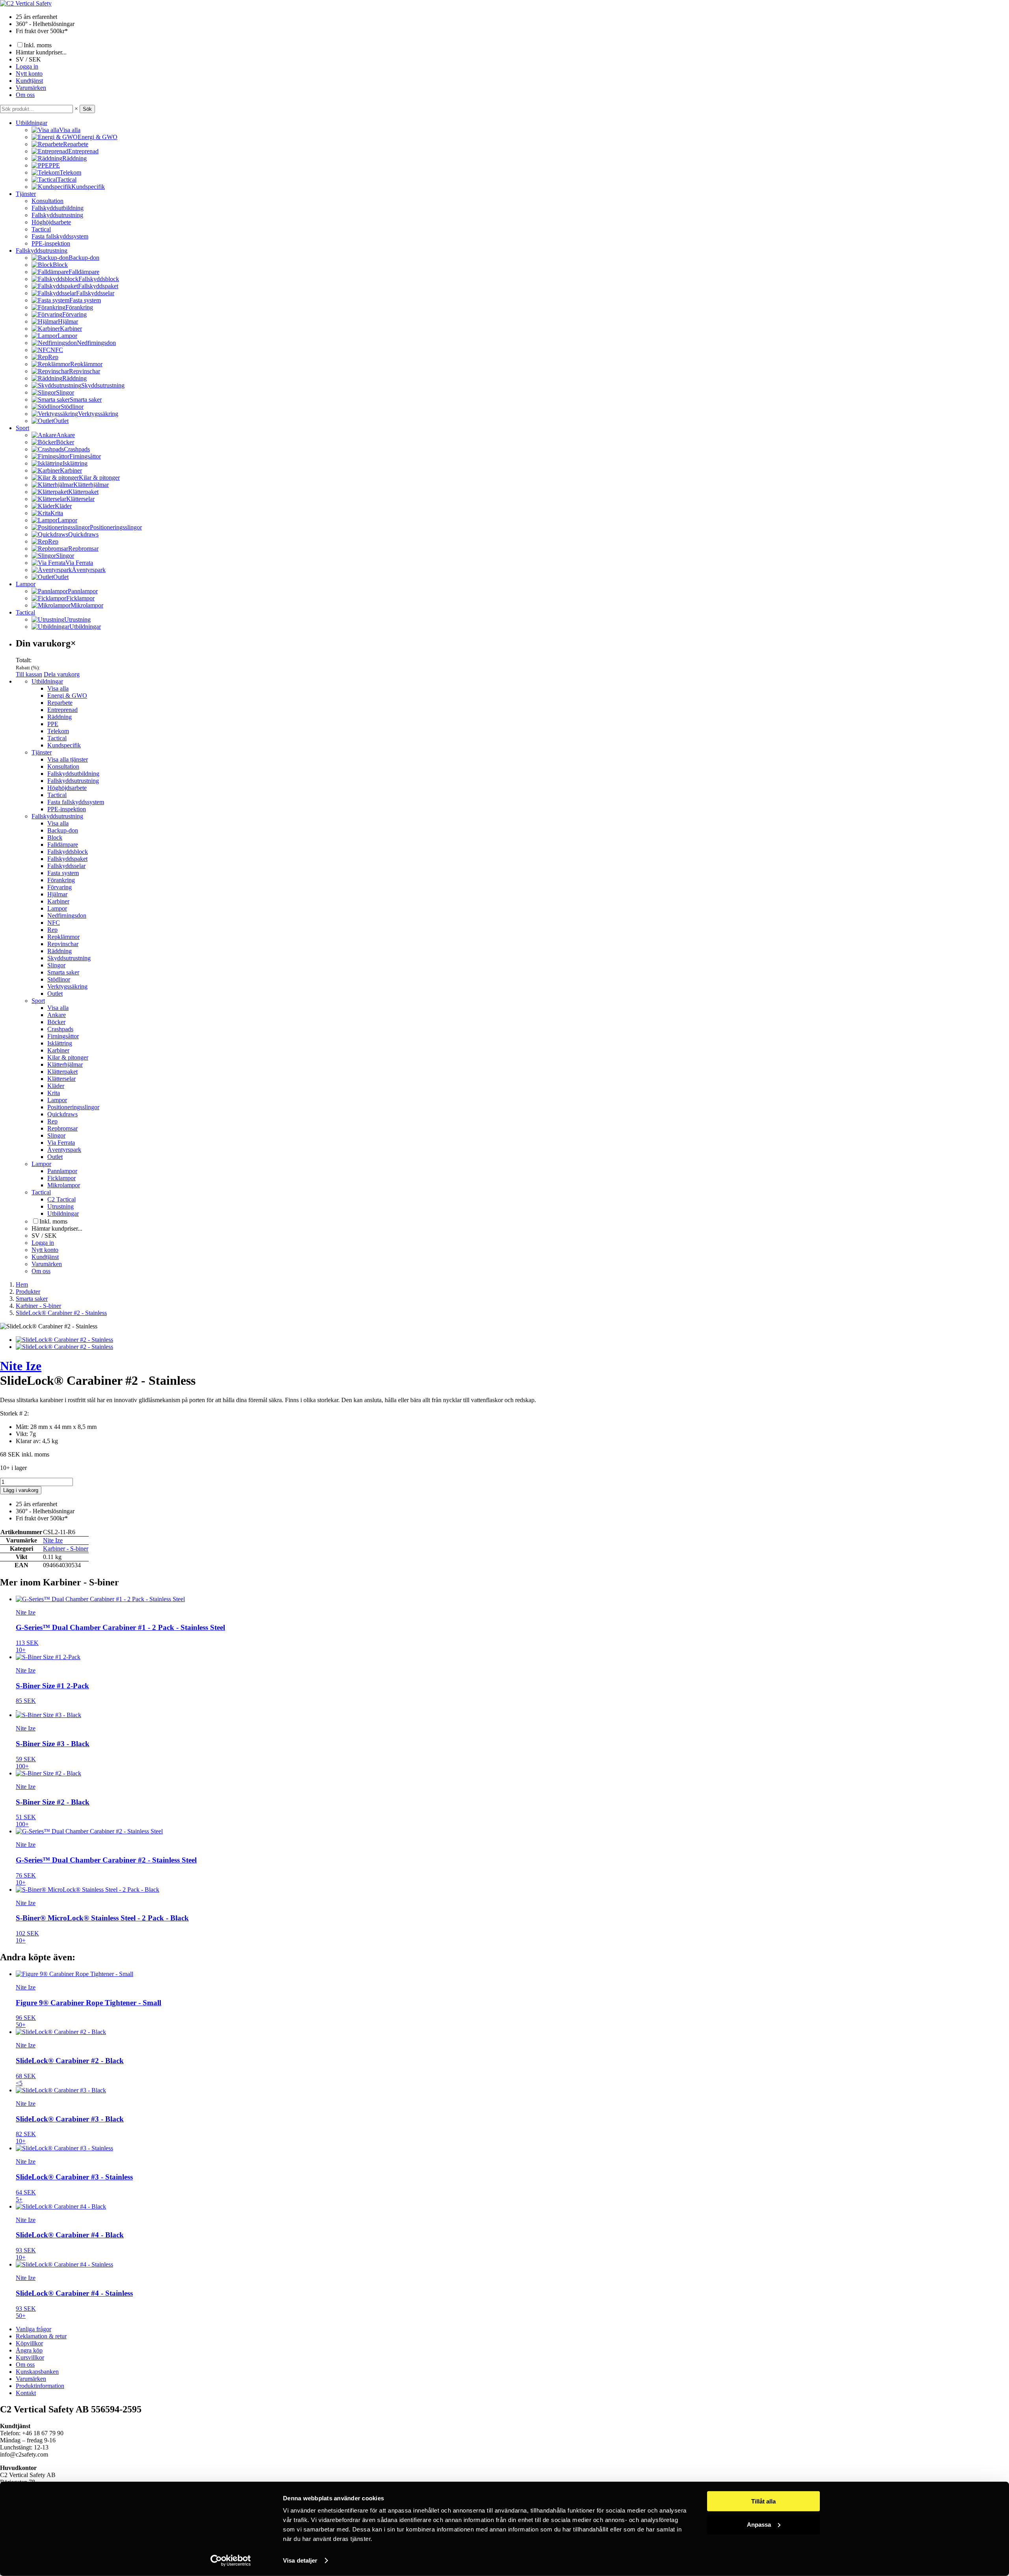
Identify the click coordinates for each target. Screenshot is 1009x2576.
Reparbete (60, 703)
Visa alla (58, 688)
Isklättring (60, 1043)
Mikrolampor (64, 1185)
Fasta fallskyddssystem (60, 236)
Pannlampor (62, 1171)
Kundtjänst (29, 81)
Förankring (61, 880)
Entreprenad (62, 710)
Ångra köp (29, 2350)
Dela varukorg (62, 674)
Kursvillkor (30, 2357)
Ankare (57, 1015)
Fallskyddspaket (67, 859)
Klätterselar (61, 1079)
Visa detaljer (300, 2560)
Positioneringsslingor (73, 1107)
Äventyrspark (64, 1150)
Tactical (41, 229)
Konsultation (47, 201)
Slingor (56, 965)
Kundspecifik (64, 745)
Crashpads (60, 1029)
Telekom (58, 731)
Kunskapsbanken (37, 2372)
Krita (54, 1093)
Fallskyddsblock (68, 852)
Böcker (56, 1022)
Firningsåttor (63, 1036)
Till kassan (29, 674)
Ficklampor (61, 1178)
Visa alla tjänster (68, 759)
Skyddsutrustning (69, 958)
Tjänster (26, 194)
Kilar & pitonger (68, 1057)
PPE (53, 724)
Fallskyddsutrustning (57, 215)
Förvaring (60, 887)
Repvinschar (63, 944)
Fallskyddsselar (66, 866)
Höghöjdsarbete (51, 222)
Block (55, 837)
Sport (22, 428)
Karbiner (58, 901)
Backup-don (63, 830)
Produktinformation (40, 2386)
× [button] (76, 109)
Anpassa (759, 2524)
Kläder (56, 1086)
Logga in (27, 66)
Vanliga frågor (34, 2329)
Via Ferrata (61, 1143)
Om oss (25, 95)
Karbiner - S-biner (66, 1549)
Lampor (26, 584)
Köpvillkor (29, 2343)
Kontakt (26, 2393)
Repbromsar (62, 1128)
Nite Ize (21, 1366)
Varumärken (31, 88)
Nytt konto (29, 74)
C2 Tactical (61, 1199)
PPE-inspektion (51, 243)
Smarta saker (63, 972)
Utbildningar (32, 123)
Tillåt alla (763, 2501)
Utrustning (61, 1206)
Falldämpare (63, 845)
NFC (54, 923)
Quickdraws (62, 1114)
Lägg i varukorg (21, 1490)
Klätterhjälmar (65, 1064)
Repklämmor (63, 937)
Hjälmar (57, 894)
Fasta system (63, 873)
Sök (87, 109)
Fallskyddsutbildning (58, 208)
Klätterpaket (62, 1072)
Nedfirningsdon (67, 915)
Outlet (55, 994)
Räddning (60, 717)
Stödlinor (59, 979)
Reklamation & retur (41, 2336)
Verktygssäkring (67, 986)
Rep (52, 930)
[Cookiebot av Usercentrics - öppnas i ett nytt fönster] (231, 2561)
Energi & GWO (67, 696)
